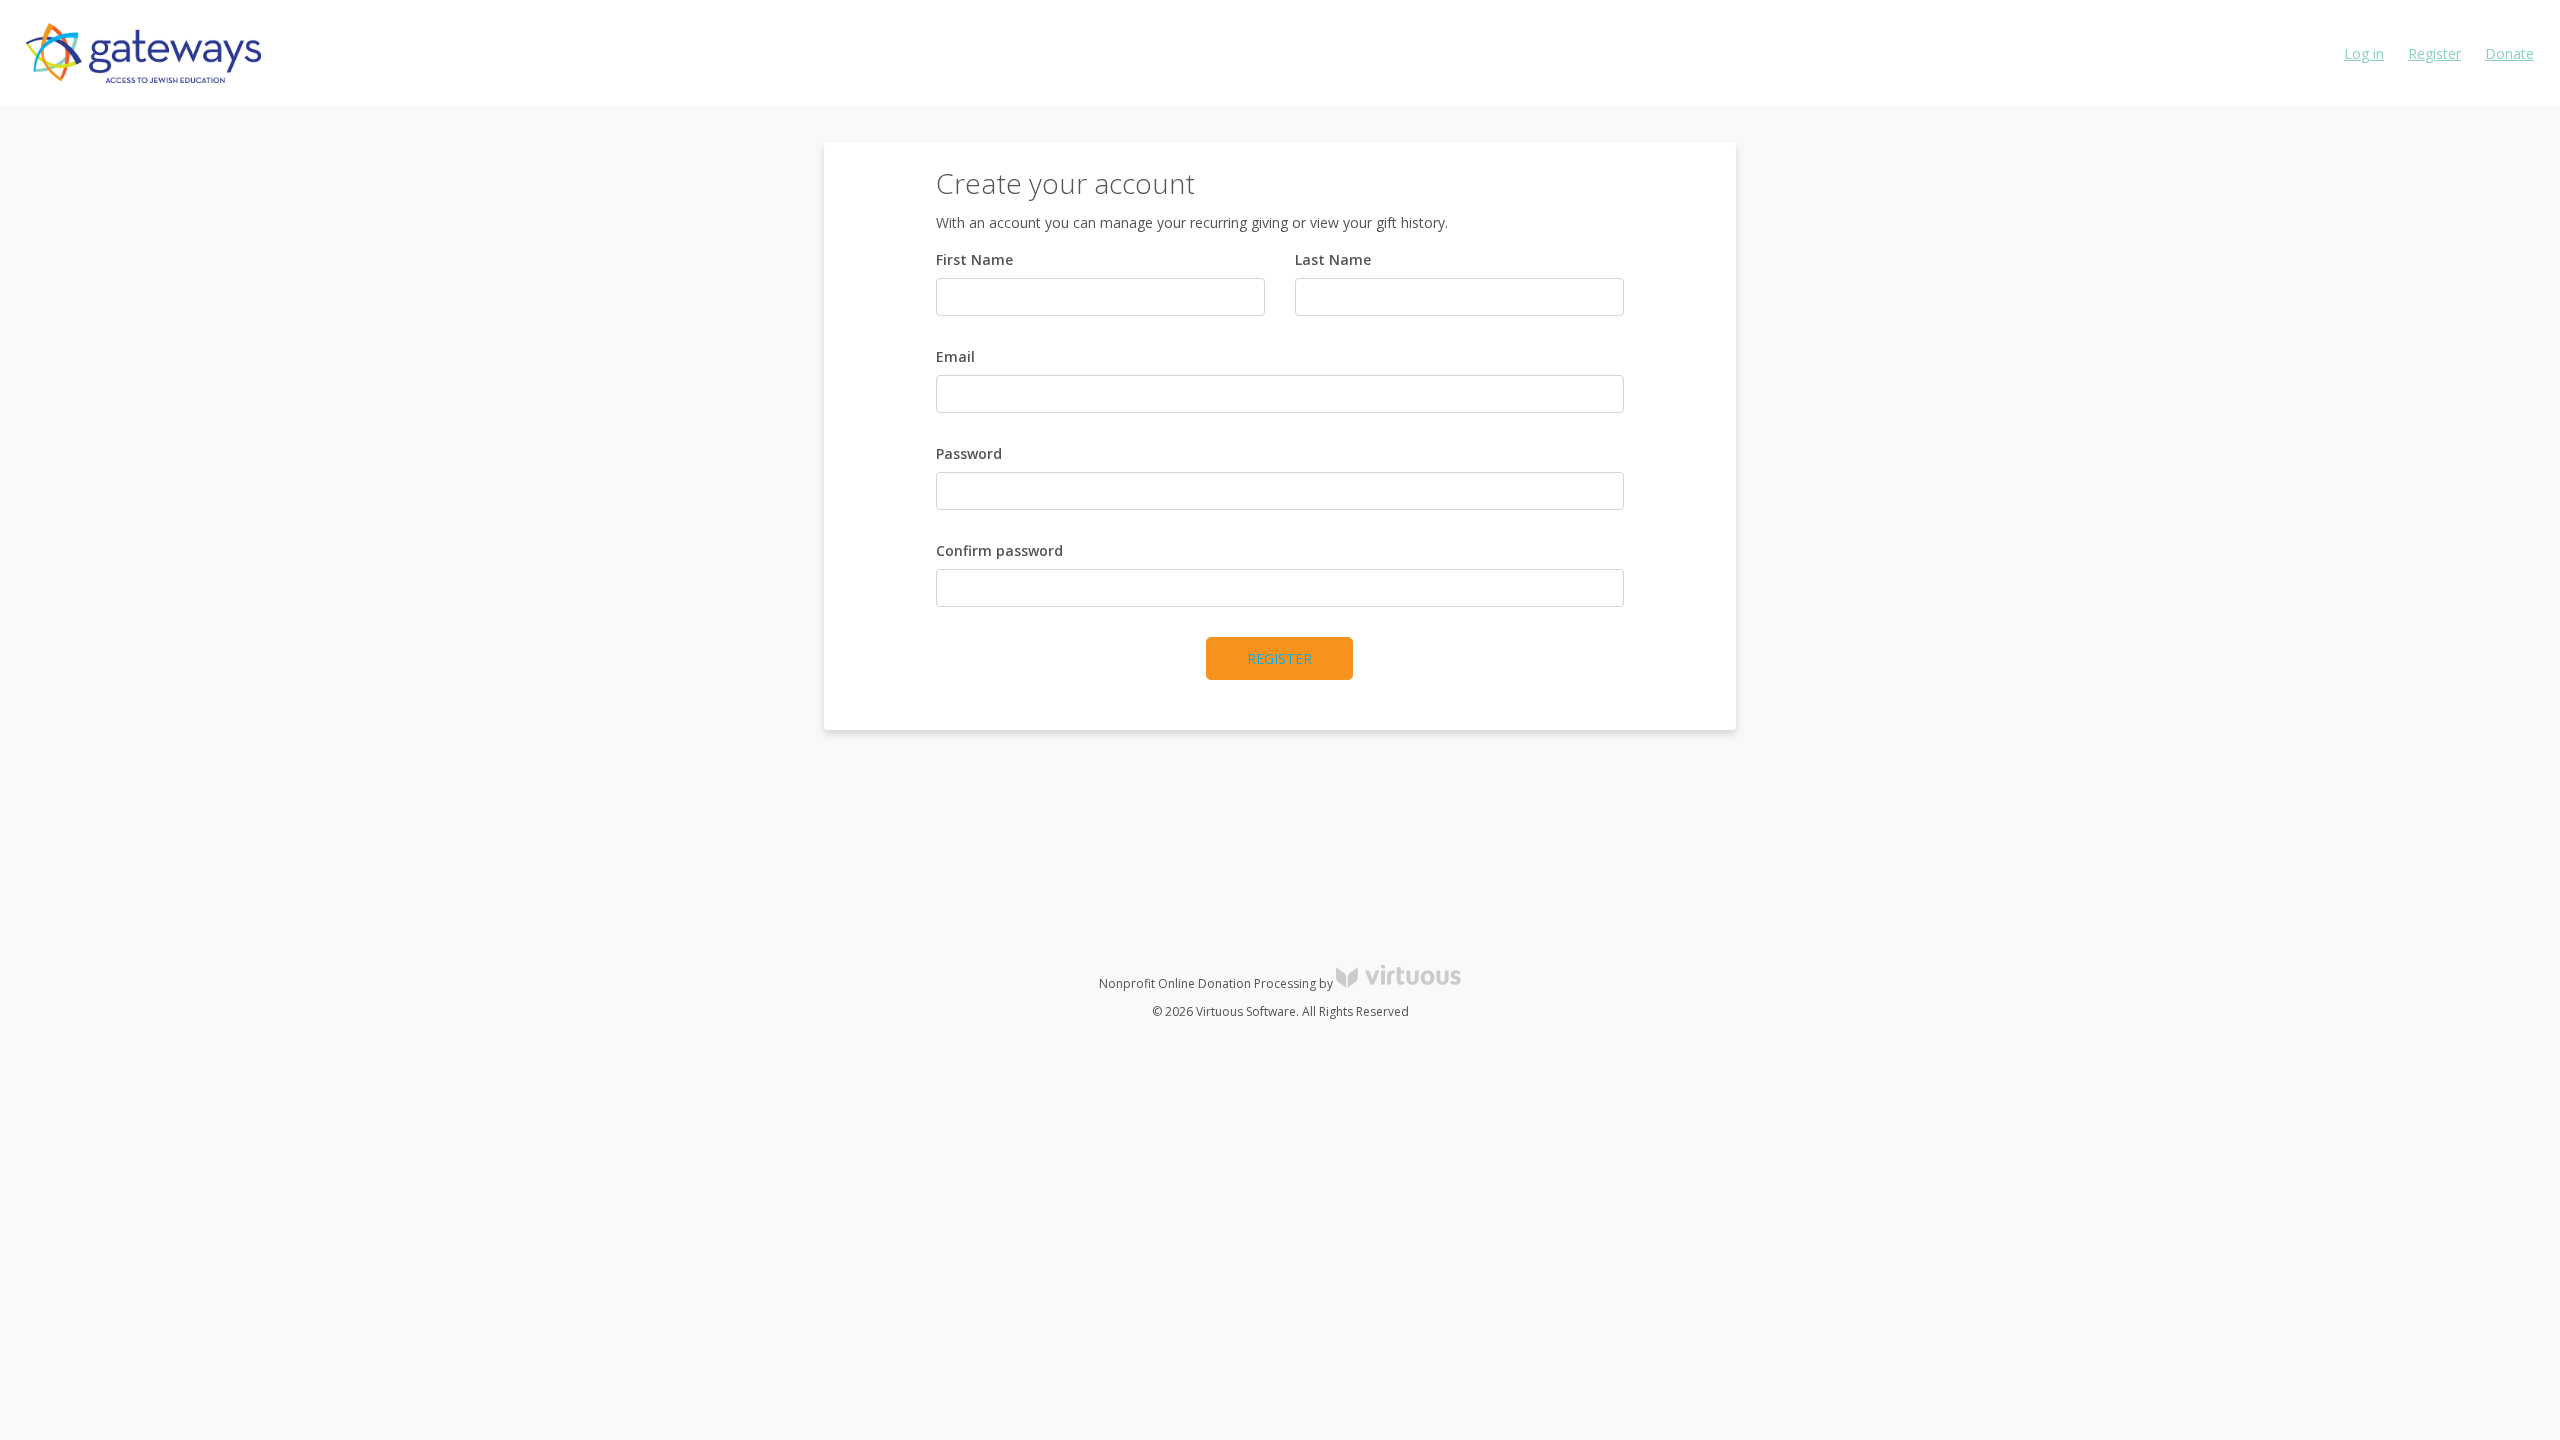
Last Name (1333, 259)
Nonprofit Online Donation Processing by (1217, 983)
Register (2434, 53)
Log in (2364, 53)
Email (955, 356)
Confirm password (999, 550)
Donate (2509, 53)
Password (969, 453)
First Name (974, 259)
